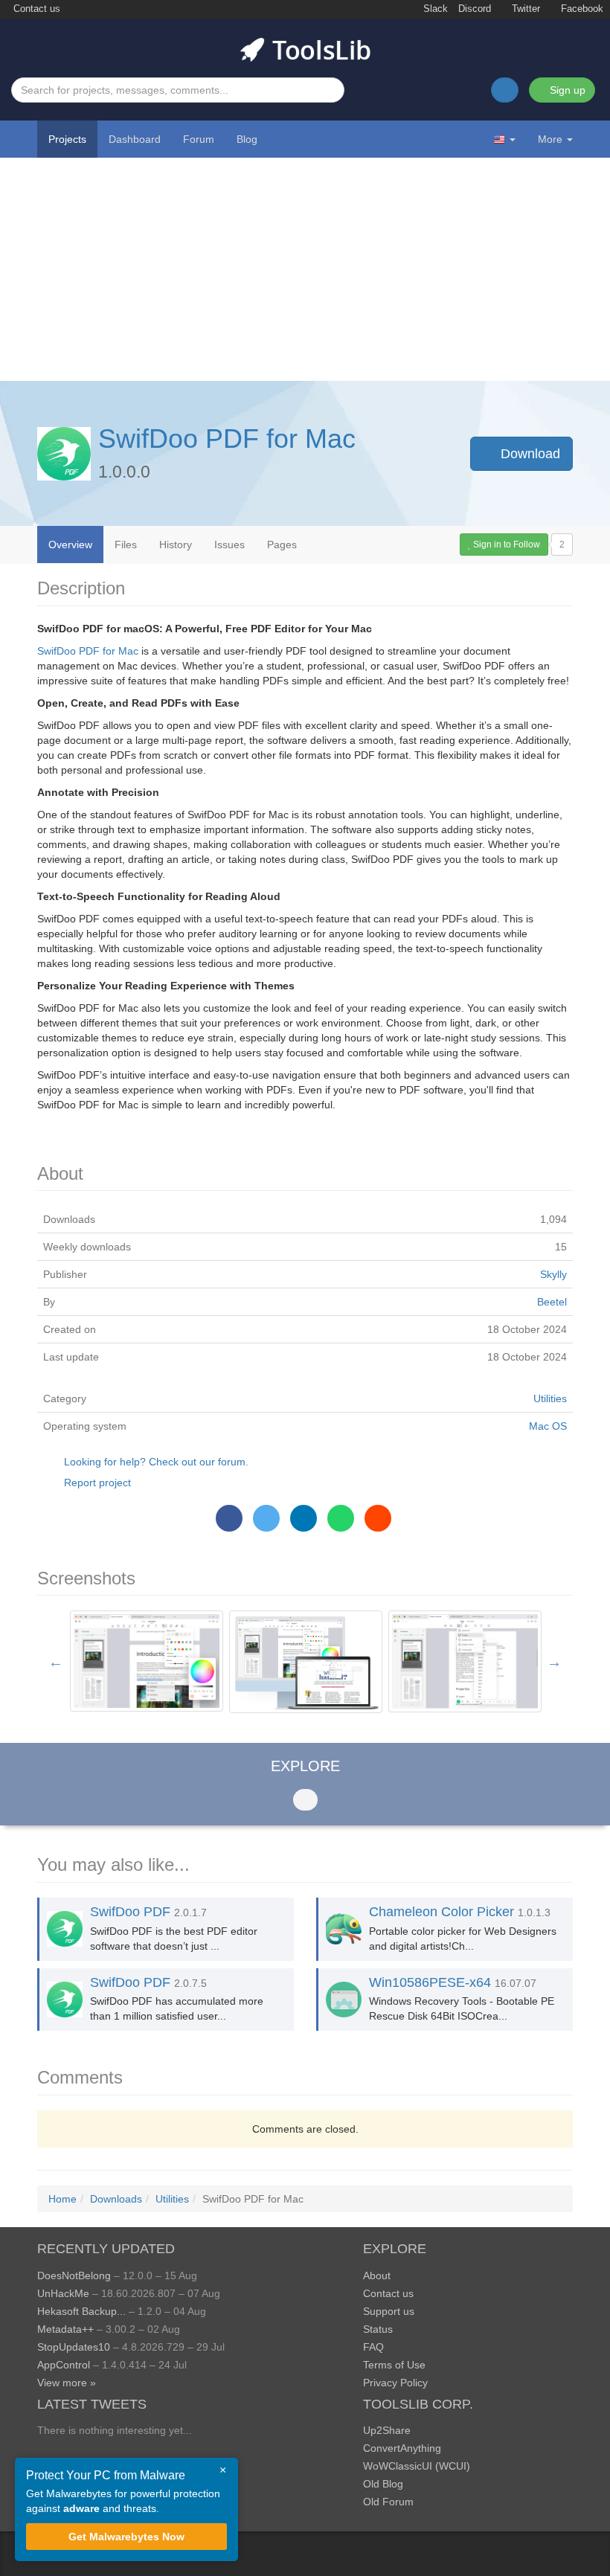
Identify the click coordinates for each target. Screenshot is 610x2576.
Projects (67, 139)
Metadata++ (65, 2329)
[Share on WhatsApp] (341, 1518)
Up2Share (387, 2430)
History (176, 545)
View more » (67, 2383)
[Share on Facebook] (229, 1518)
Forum (199, 139)
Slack (434, 9)
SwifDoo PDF (130, 1912)
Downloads (116, 2199)
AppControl (64, 2365)
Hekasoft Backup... (81, 2311)
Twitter (524, 9)
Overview (70, 545)
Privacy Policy (395, 2383)
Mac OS (548, 1426)
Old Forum (388, 2502)
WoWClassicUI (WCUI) (417, 2466)
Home (62, 2199)
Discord (475, 9)
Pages (282, 545)
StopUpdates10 (74, 2347)
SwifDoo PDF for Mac (227, 439)
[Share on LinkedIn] (304, 1518)
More (550, 139)
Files (126, 545)
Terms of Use (394, 2365)
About (377, 2275)
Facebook (581, 9)
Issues (229, 545)
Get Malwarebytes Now (126, 2537)
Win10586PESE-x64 (430, 1982)
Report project (97, 1483)
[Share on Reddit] (378, 1518)
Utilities (550, 1398)
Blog (247, 139)
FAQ (373, 2347)
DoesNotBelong (74, 2275)
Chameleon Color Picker (442, 1912)
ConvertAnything (402, 2448)
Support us (389, 2311)
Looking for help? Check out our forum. (156, 1462)
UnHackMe (63, 2293)
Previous (56, 1662)
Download (529, 454)
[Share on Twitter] (266, 1518)
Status (378, 2329)
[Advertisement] (305, 269)
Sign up (566, 90)
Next (554, 1662)
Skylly (553, 1274)
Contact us (35, 9)
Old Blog (383, 2484)
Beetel (552, 1302)
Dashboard (135, 139)
